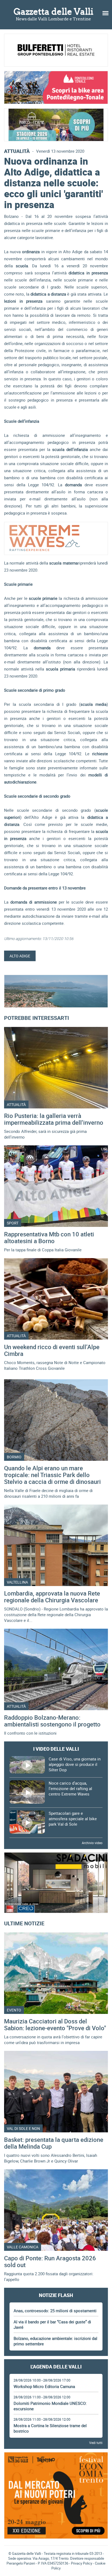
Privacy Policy (82, 2563)
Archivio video (92, 1843)
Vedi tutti (96, 2443)
